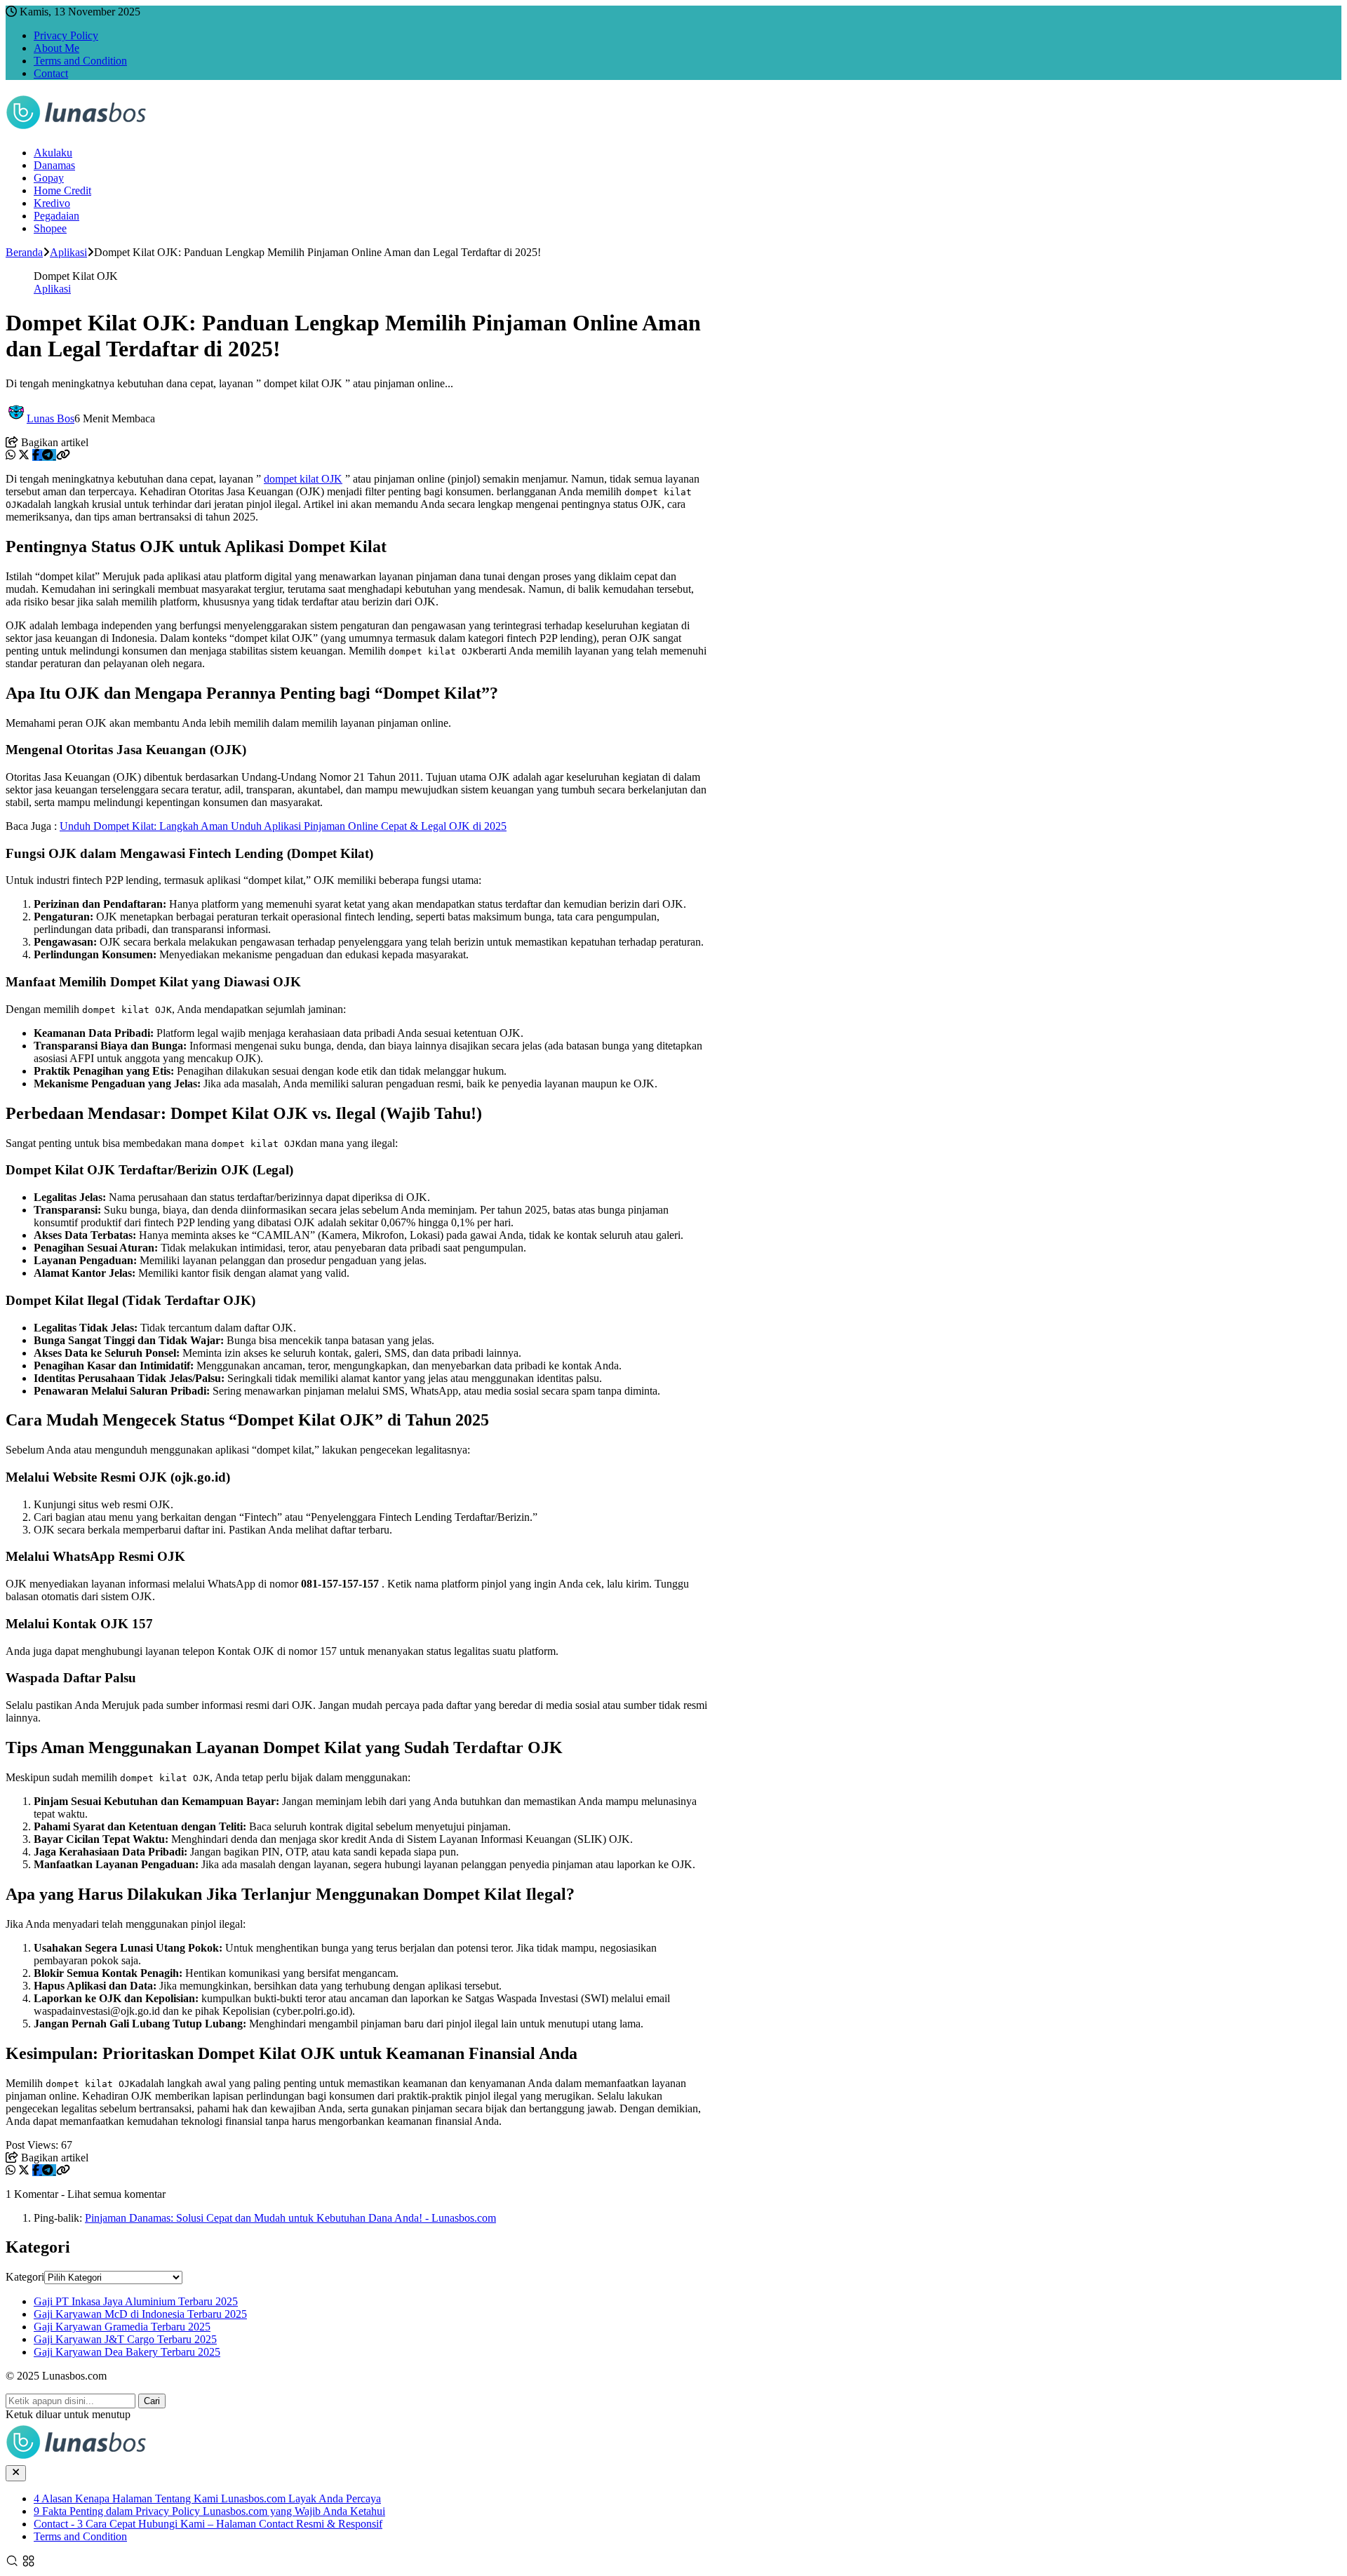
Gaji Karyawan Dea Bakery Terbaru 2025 (127, 2352)
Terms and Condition (80, 61)
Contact (51, 73)
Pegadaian (56, 216)
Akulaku (53, 153)
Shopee (50, 228)
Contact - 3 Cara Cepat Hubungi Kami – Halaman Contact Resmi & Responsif (208, 2524)
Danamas (54, 165)
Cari (152, 2401)
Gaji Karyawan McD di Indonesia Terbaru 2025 (140, 2314)
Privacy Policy (66, 35)
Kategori (25, 2277)
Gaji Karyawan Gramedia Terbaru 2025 (122, 2327)
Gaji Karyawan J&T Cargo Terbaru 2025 (125, 2339)
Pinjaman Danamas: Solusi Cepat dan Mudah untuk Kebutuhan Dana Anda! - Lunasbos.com (290, 2218)
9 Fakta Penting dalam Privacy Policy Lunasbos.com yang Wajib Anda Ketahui (209, 2511)
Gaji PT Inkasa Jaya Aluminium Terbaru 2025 (136, 2301)
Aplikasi (52, 289)
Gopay (49, 178)
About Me (56, 48)
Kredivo (52, 203)
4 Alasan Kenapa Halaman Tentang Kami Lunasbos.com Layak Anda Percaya (207, 2498)
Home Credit (62, 190)
